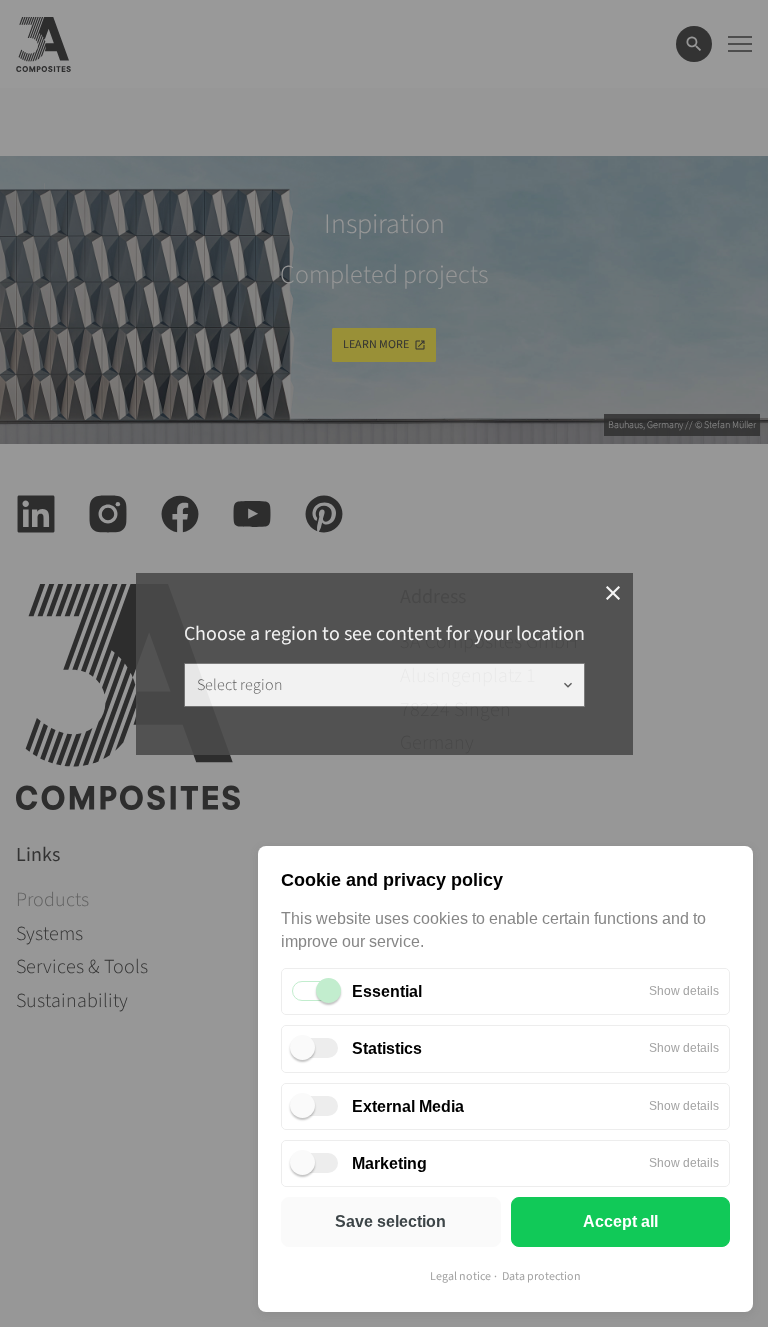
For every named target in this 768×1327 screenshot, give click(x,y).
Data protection (541, 1276)
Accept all (620, 1221)
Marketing (389, 1163)
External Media (408, 1106)
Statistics (387, 1048)
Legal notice (460, 1276)
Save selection (390, 1221)
